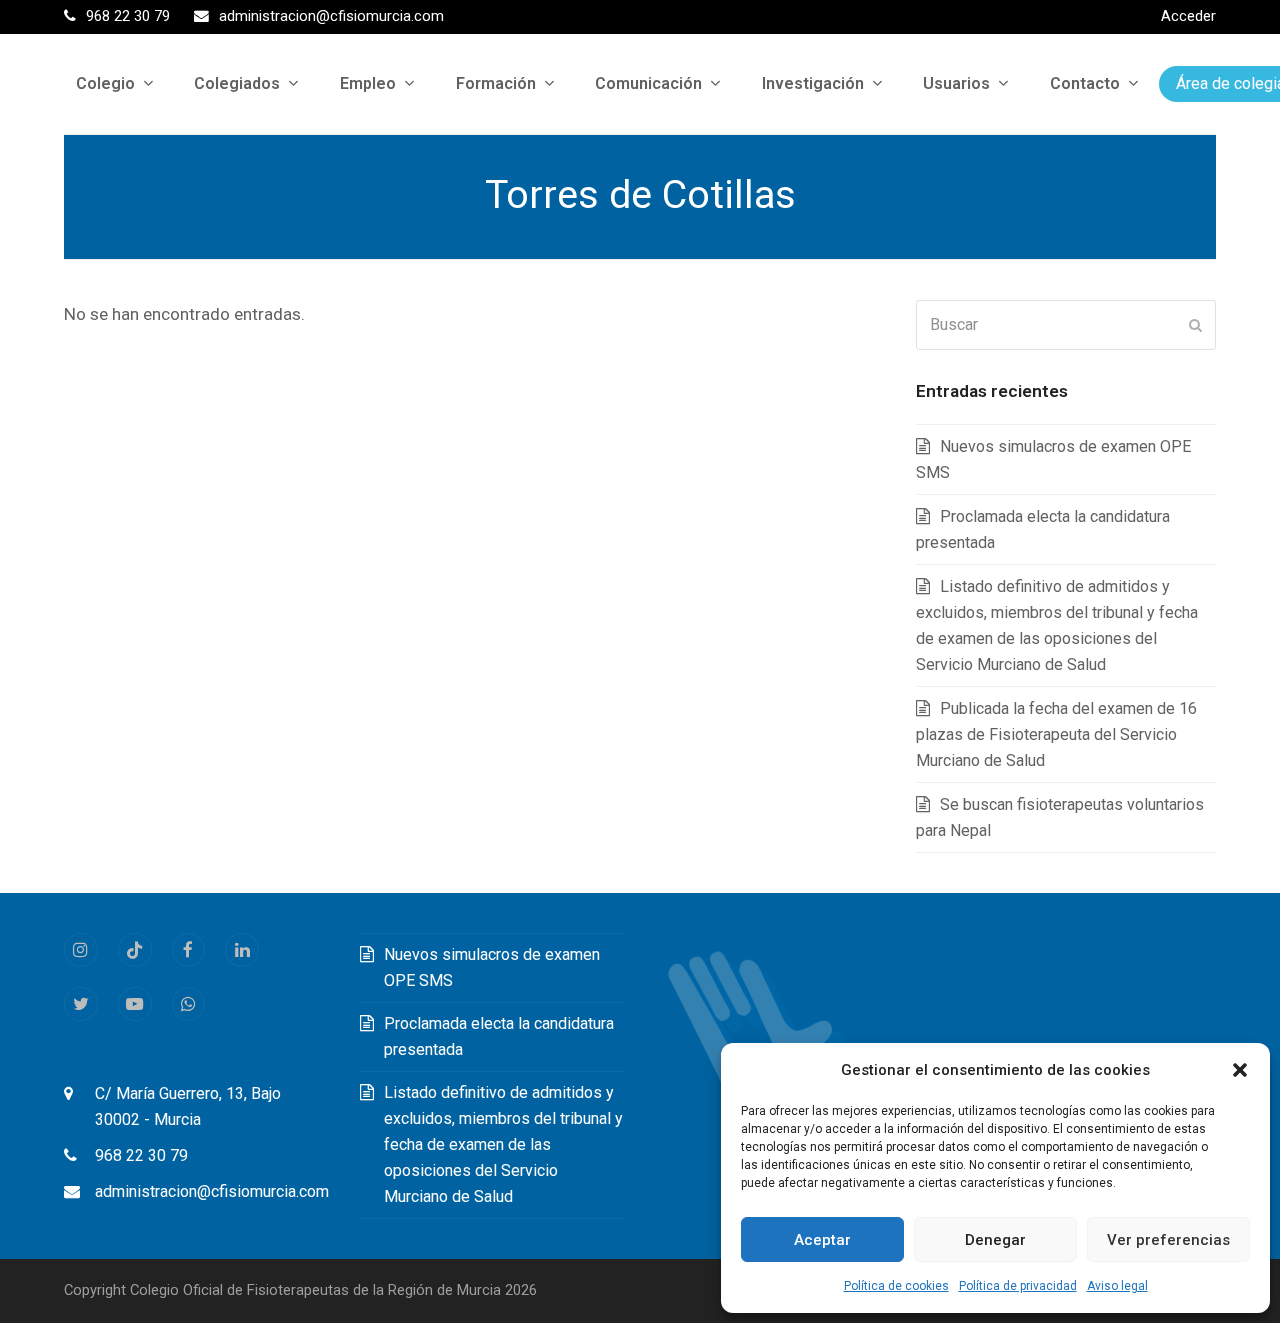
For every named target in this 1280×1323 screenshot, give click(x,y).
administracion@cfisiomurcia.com (212, 1191)
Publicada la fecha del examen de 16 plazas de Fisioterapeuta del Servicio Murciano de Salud (1056, 734)
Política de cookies (896, 1286)
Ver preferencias (1168, 1240)
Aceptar (822, 1240)
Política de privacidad (1018, 1286)
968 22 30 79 (141, 1155)
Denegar (995, 1240)
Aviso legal (1117, 1286)
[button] (1240, 1070)
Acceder (1188, 16)
